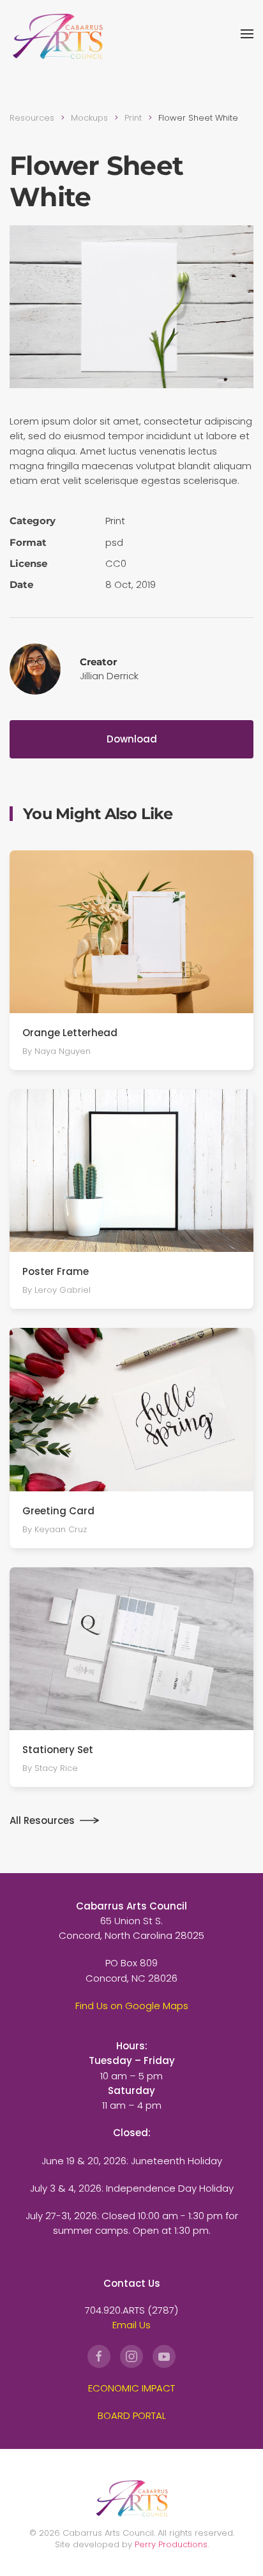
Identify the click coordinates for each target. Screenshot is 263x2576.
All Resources (42, 1820)
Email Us (131, 2325)
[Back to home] (57, 34)
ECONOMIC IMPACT (131, 2388)
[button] (247, 34)
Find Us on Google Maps (132, 2006)
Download (132, 739)
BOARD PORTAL (132, 2415)
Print (115, 521)
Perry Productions (171, 2544)
